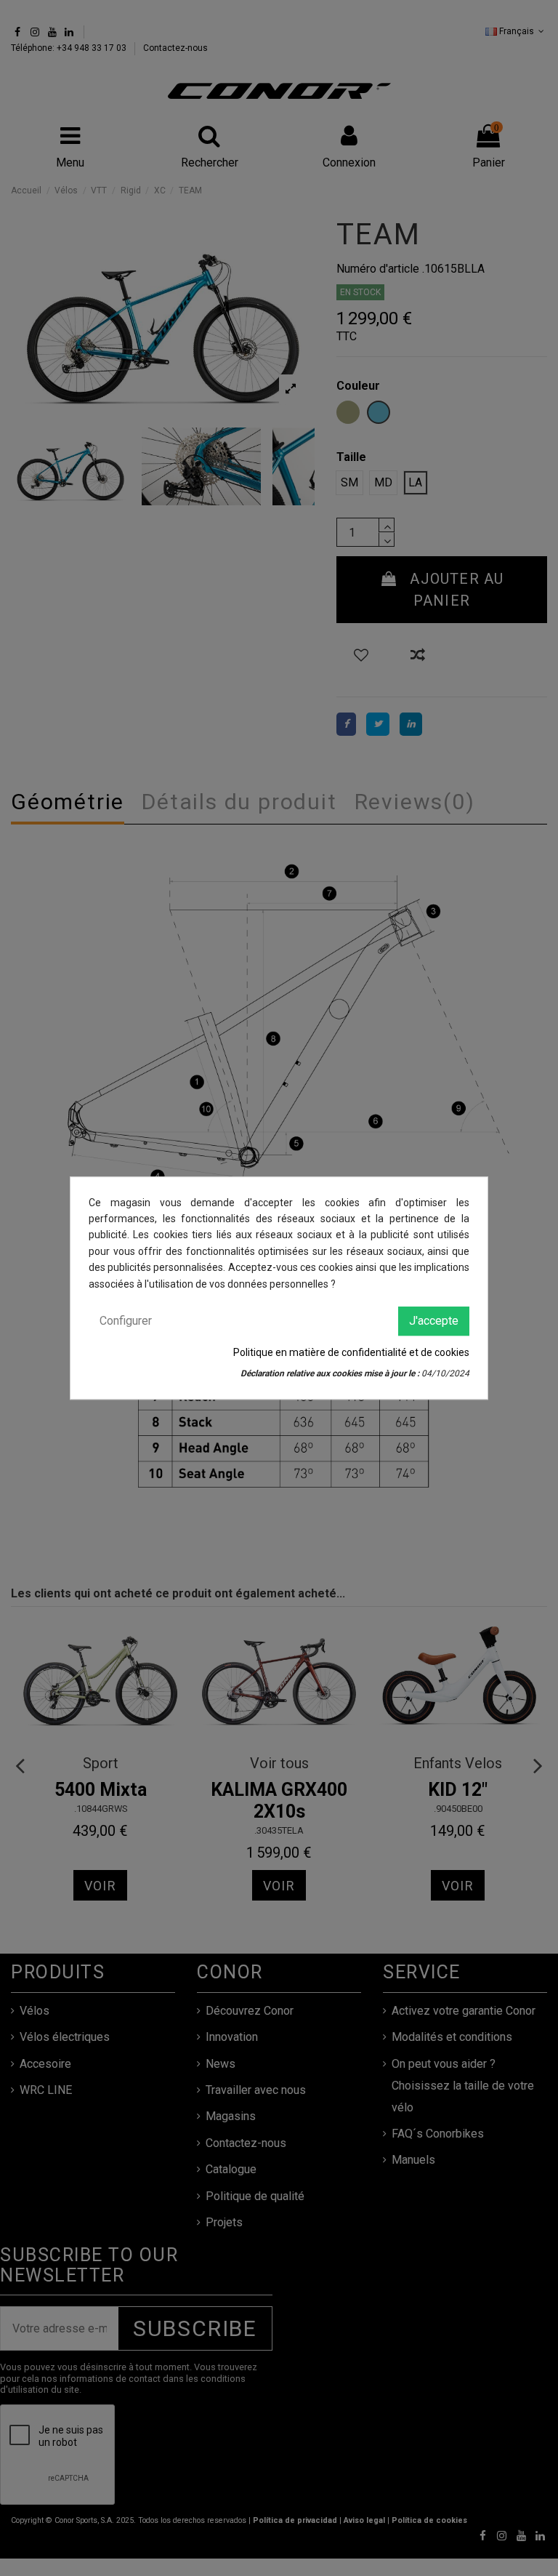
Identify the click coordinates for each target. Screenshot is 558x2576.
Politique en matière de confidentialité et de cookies (351, 1353)
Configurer (126, 1321)
